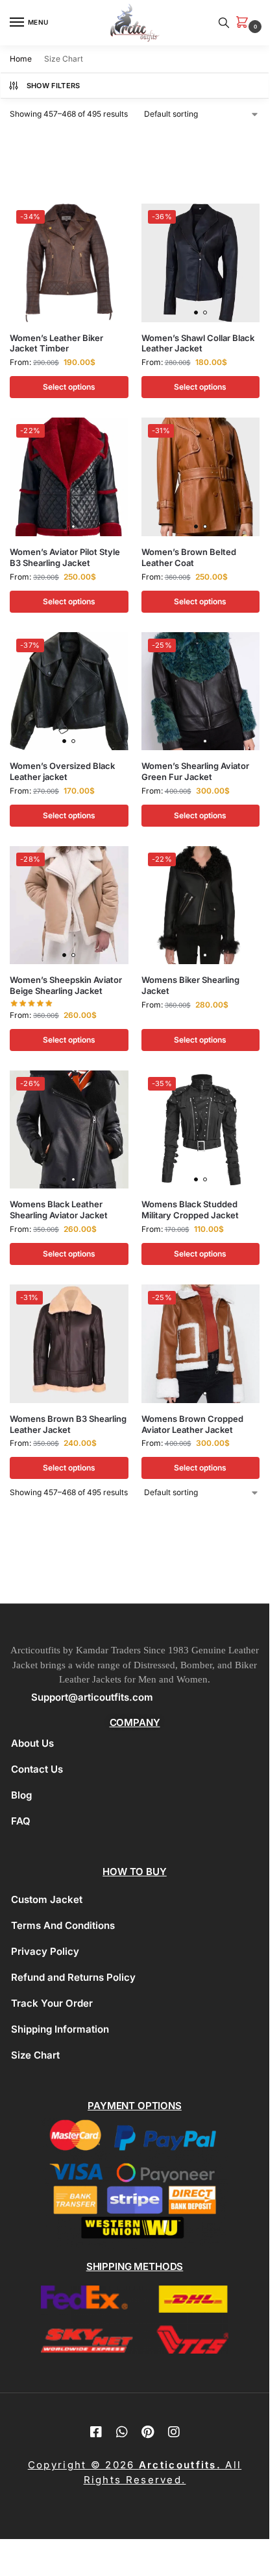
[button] (245, 23)
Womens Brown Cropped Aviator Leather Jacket (192, 1424)
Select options (69, 387)
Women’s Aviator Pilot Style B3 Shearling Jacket (65, 557)
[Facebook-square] (96, 2432)
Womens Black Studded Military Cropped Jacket (190, 1210)
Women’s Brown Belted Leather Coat (189, 557)
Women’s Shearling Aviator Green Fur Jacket (195, 771)
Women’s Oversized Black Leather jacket (62, 771)
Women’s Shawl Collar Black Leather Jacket (198, 343)
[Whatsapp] (122, 2432)
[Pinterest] (148, 2432)
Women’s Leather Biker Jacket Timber (56, 343)
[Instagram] (174, 2432)
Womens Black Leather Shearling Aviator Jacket (59, 1210)
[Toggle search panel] (224, 23)
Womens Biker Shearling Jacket (190, 985)
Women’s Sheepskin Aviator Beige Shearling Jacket (66, 985)
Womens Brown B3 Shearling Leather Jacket (68, 1424)
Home (21, 59)
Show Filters (54, 86)
